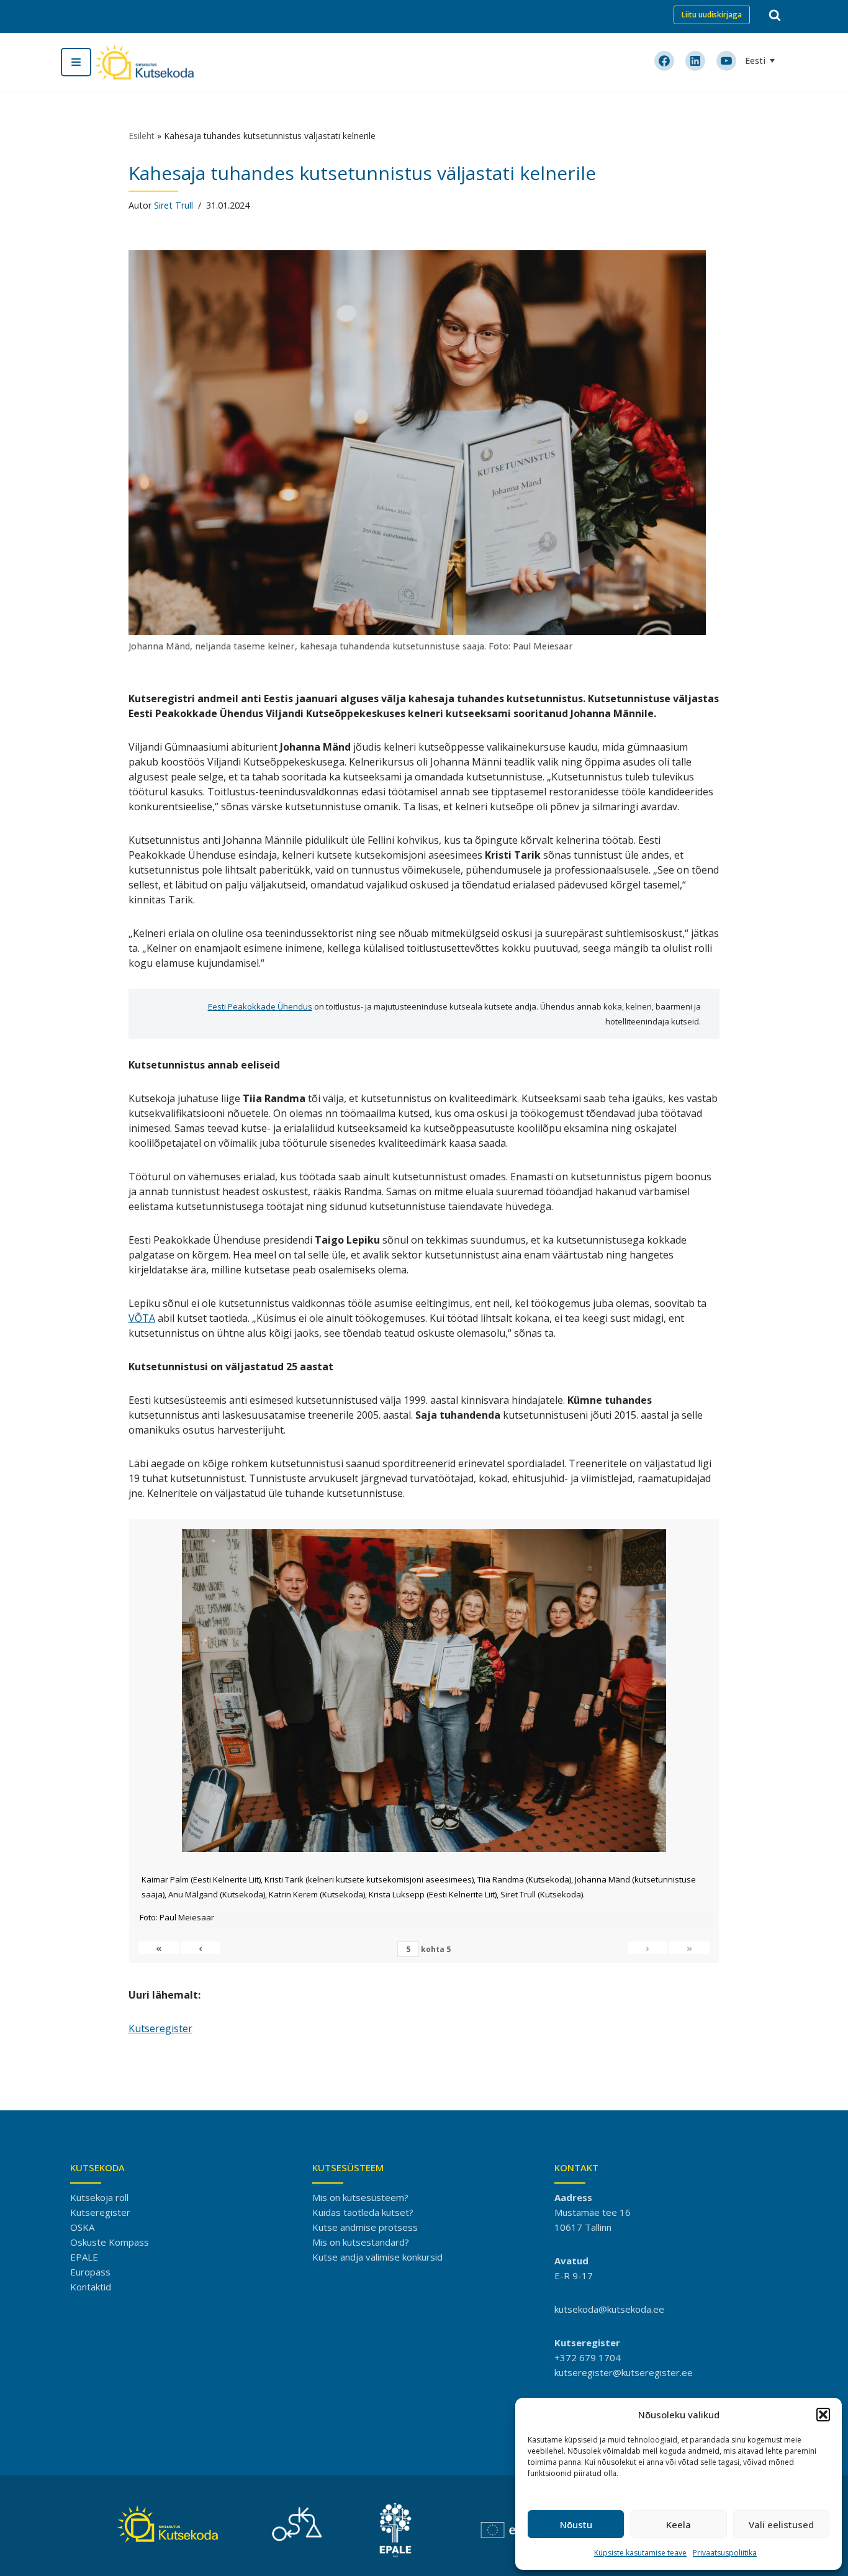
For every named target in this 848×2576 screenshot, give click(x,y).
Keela (679, 2524)
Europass (90, 2272)
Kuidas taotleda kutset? (363, 2212)
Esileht (142, 136)
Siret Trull (174, 205)
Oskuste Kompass (110, 2242)
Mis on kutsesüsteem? (360, 2197)
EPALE (84, 2257)
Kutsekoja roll (99, 2197)
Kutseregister (160, 2028)
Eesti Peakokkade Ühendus (260, 1006)
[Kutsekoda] (144, 62)
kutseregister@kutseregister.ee (624, 2372)
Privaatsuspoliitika (725, 2553)
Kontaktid (91, 2287)
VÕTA (142, 1318)
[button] (823, 2415)
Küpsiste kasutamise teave (640, 2553)
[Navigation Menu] (76, 62)
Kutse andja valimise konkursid (377, 2257)
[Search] (775, 15)
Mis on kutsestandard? (361, 2242)
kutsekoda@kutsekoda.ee (609, 2309)
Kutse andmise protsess (365, 2227)
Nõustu (576, 2524)
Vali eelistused (781, 2524)
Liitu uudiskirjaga (712, 15)
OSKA (82, 2227)
